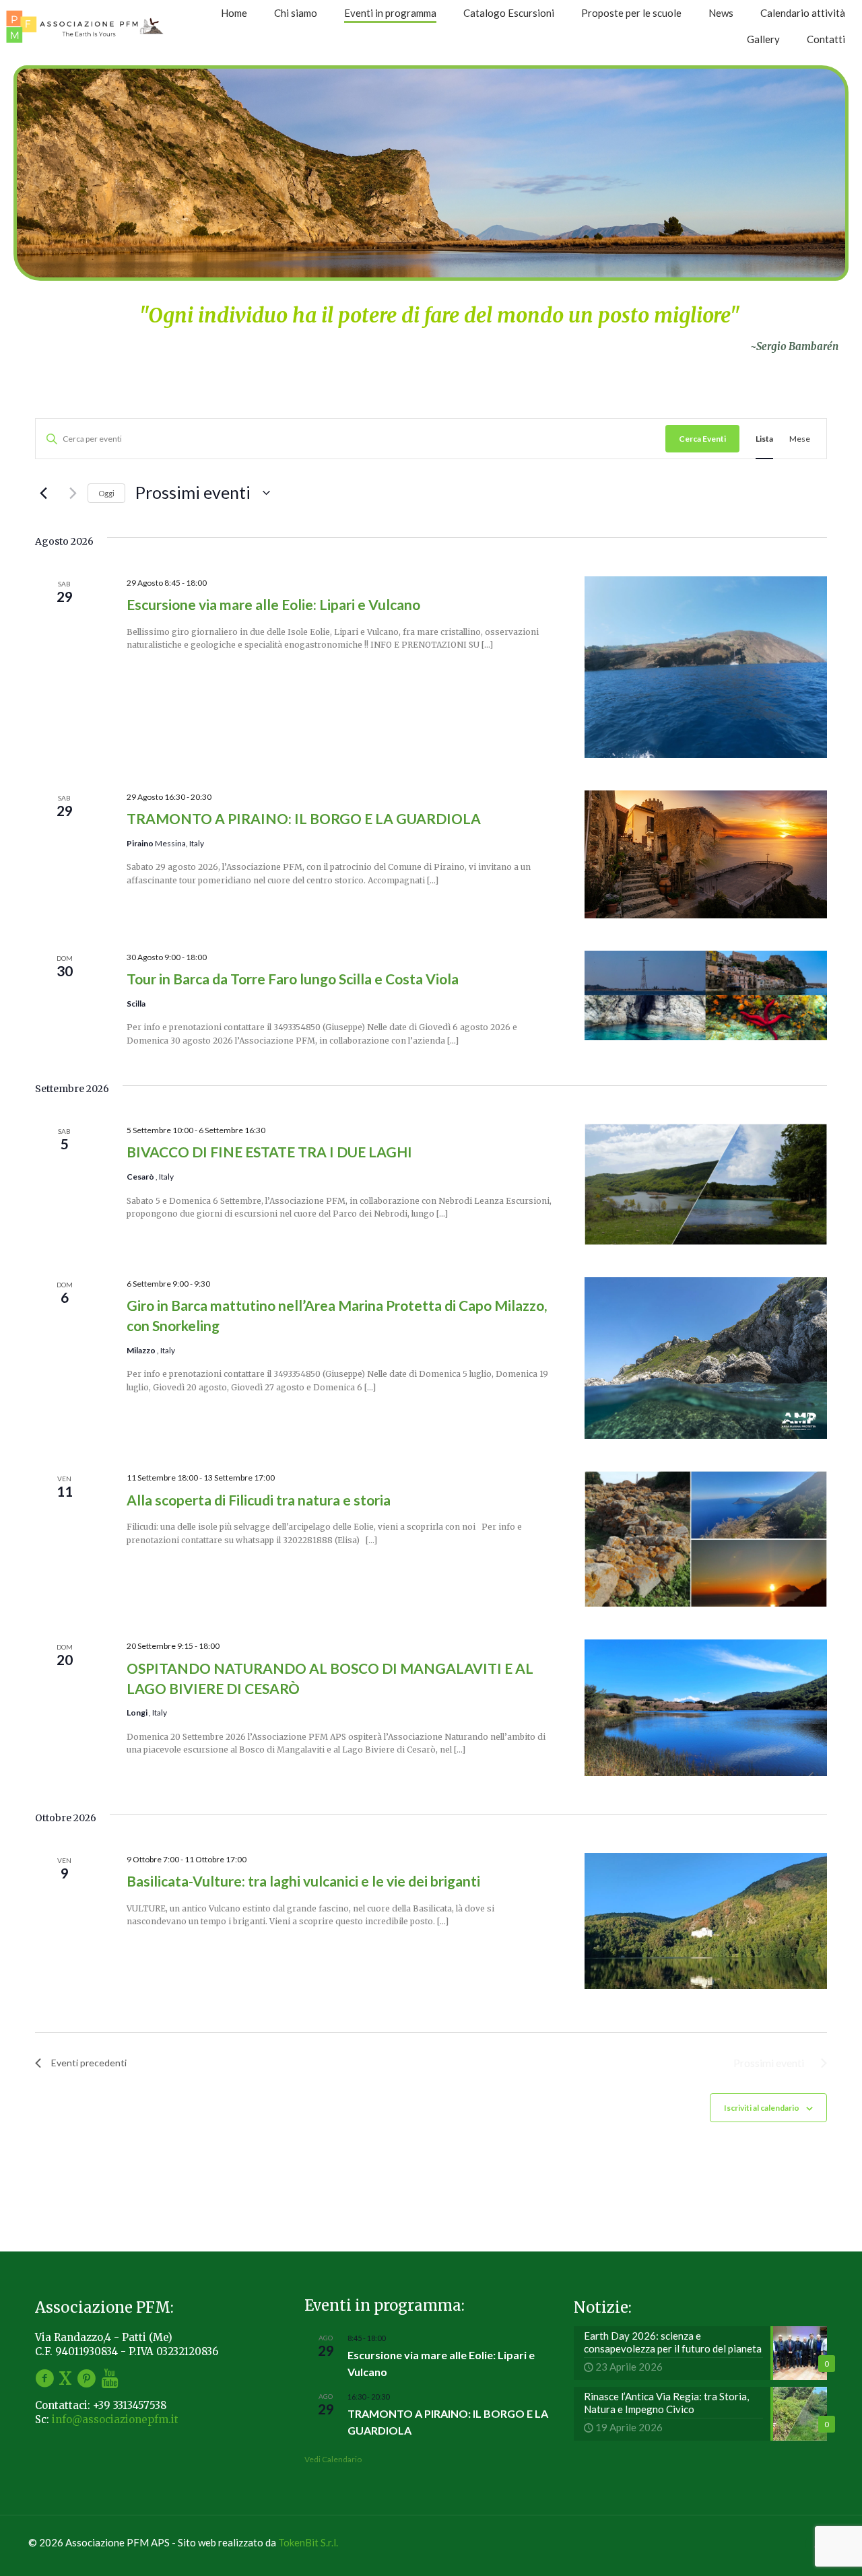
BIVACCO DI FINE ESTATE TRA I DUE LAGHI (269, 1152)
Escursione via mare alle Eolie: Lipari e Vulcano (273, 604)
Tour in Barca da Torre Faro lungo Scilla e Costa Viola (293, 979)
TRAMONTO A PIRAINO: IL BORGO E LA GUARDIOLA (304, 818)
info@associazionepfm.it (115, 2419)
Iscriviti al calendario (762, 2108)
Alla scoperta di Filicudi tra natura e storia (259, 1500)
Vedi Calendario (333, 2459)
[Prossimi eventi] (69, 493)
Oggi (106, 493)
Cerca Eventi (702, 439)
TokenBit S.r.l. (308, 2542)
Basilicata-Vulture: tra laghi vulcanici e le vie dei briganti (303, 1881)
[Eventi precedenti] (43, 493)
